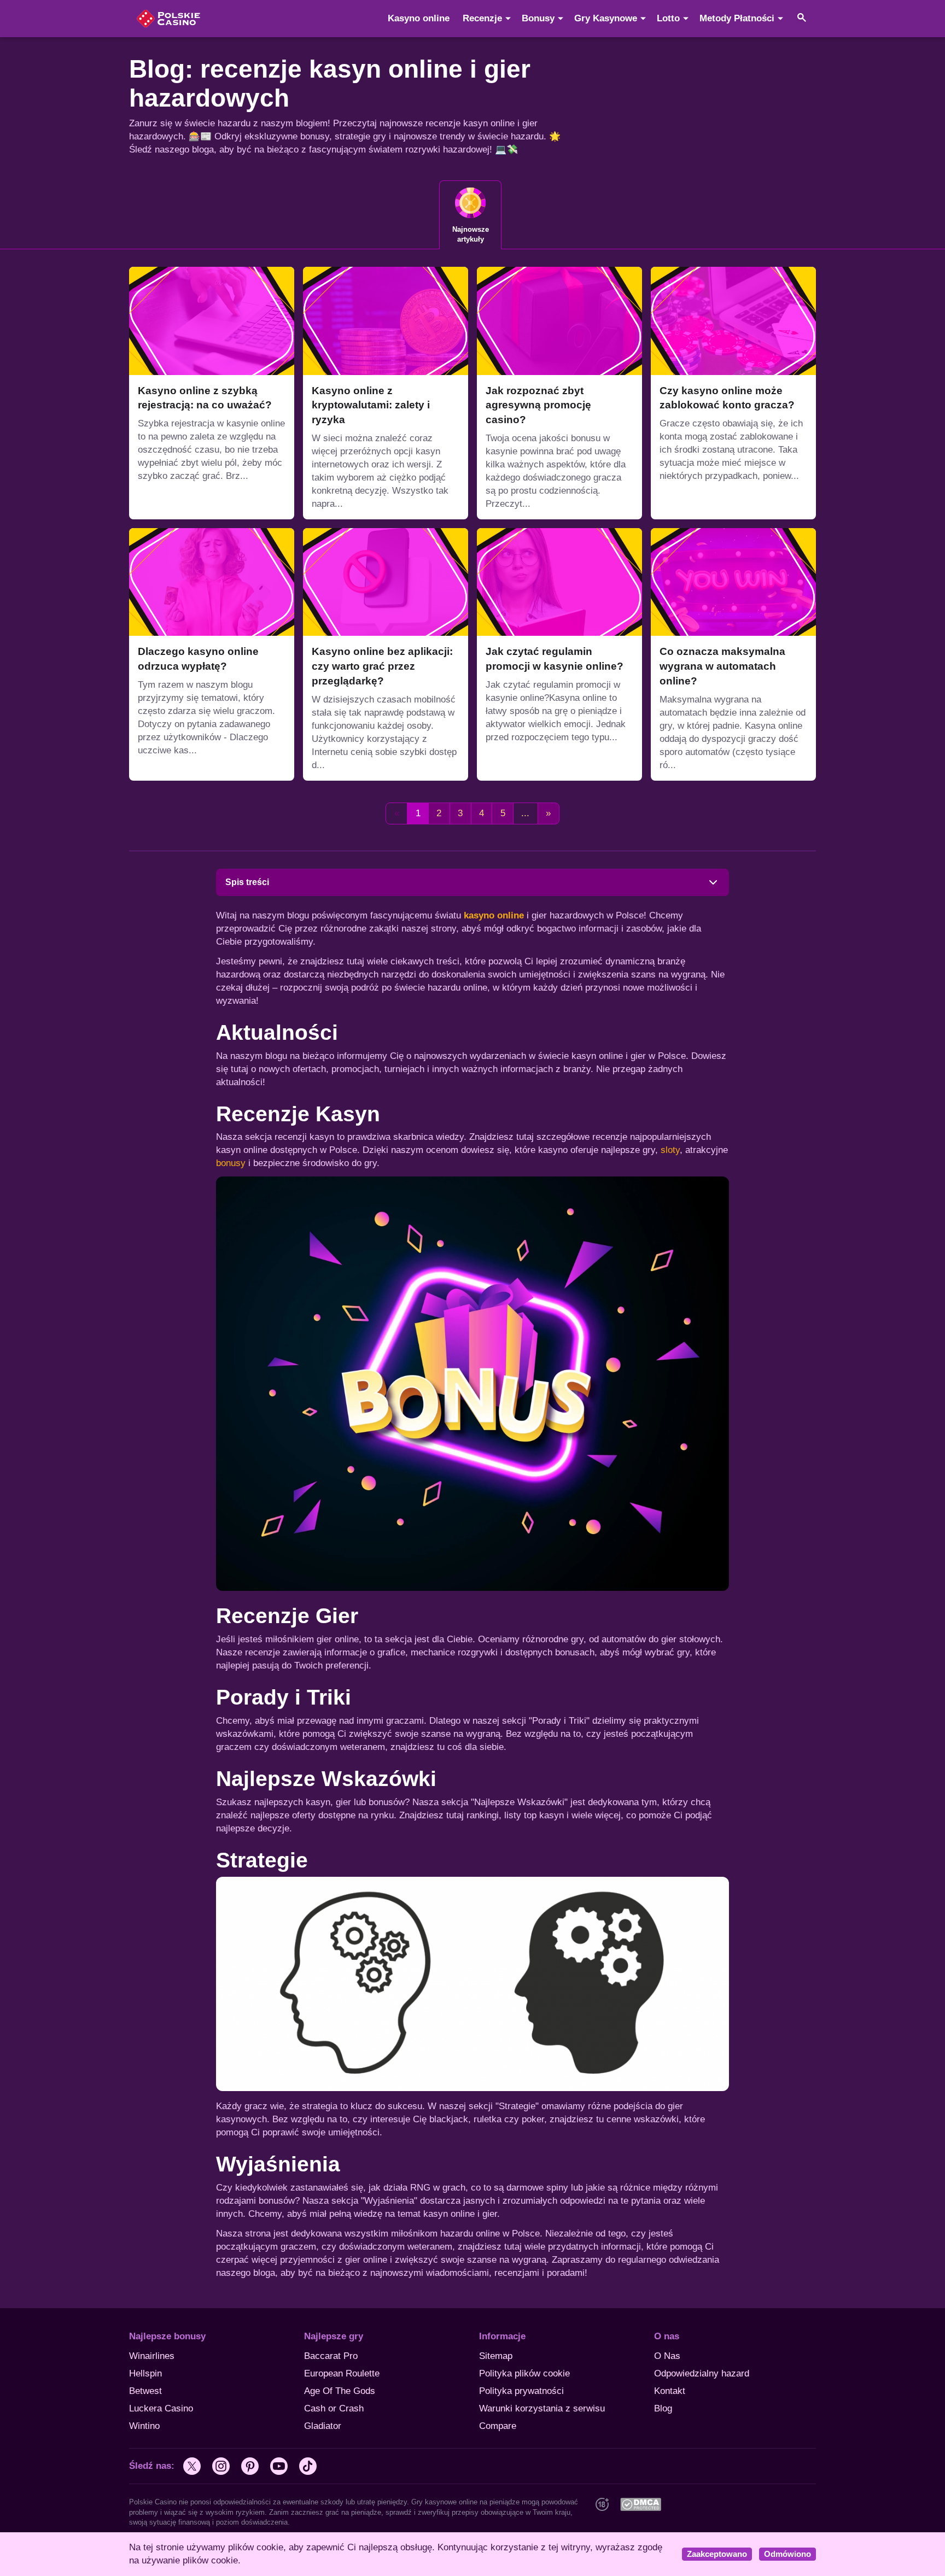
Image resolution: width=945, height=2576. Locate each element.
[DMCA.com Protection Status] (640, 2504)
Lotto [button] (668, 18)
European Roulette (342, 2373)
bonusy (231, 1163)
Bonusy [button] (538, 18)
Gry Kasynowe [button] (606, 18)
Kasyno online (419, 18)
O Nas (667, 2356)
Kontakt (670, 2391)
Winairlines (152, 2356)
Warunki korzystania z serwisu (542, 2408)
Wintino (144, 2426)
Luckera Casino (161, 2408)
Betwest (145, 2391)
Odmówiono (787, 2554)
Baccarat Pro (331, 2356)
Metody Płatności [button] (737, 18)
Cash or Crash (334, 2408)
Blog (663, 2408)
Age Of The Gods (340, 2391)
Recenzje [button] (482, 18)
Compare (498, 2426)
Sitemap (496, 2356)
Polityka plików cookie (524, 2373)
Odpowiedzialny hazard (702, 2373)
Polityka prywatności (521, 2391)
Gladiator (323, 2426)
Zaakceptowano (717, 2554)
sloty (670, 1150)
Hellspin (145, 2373)
